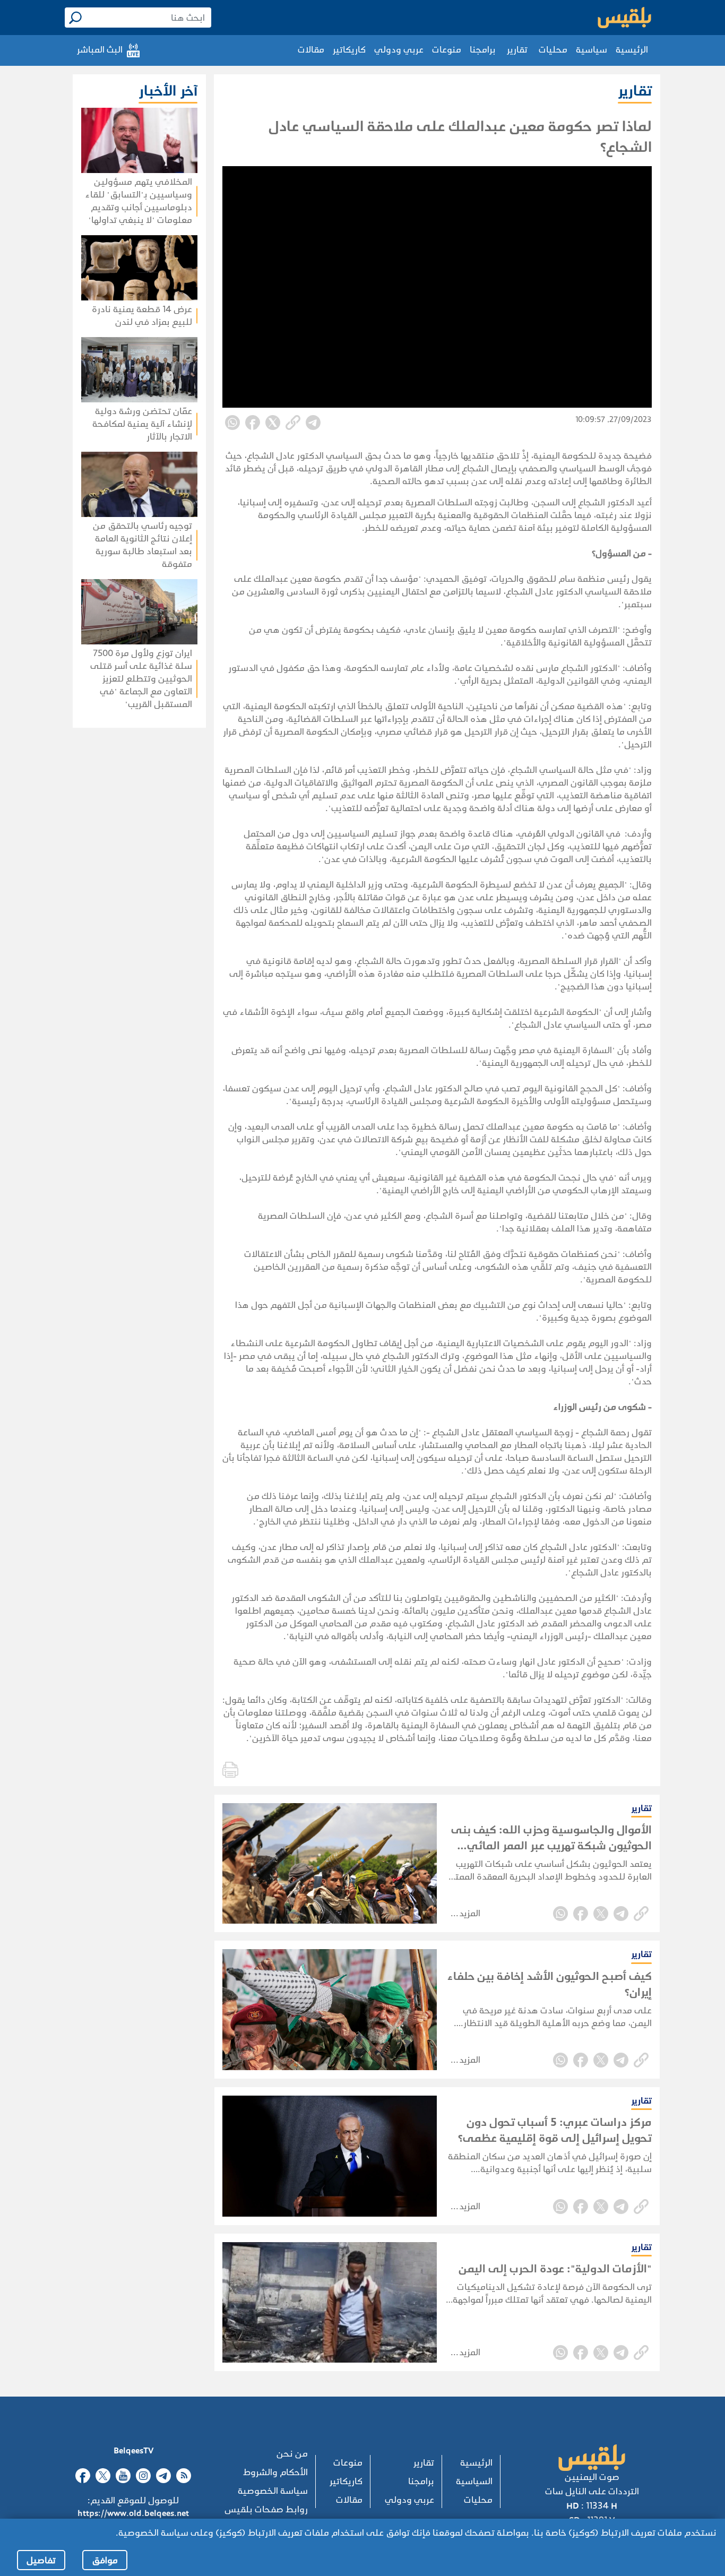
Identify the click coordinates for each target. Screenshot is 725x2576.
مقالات (311, 50)
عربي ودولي (399, 50)
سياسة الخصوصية (273, 2491)
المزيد (470, 1913)
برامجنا (483, 50)
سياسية (592, 50)
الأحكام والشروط (275, 2472)
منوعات (447, 50)
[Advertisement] (108, 865)
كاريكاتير (349, 50)
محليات (553, 50)
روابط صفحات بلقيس (266, 2509)
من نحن (292, 2454)
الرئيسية (632, 50)
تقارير (517, 50)
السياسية (474, 2481)
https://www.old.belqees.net (133, 2513)
